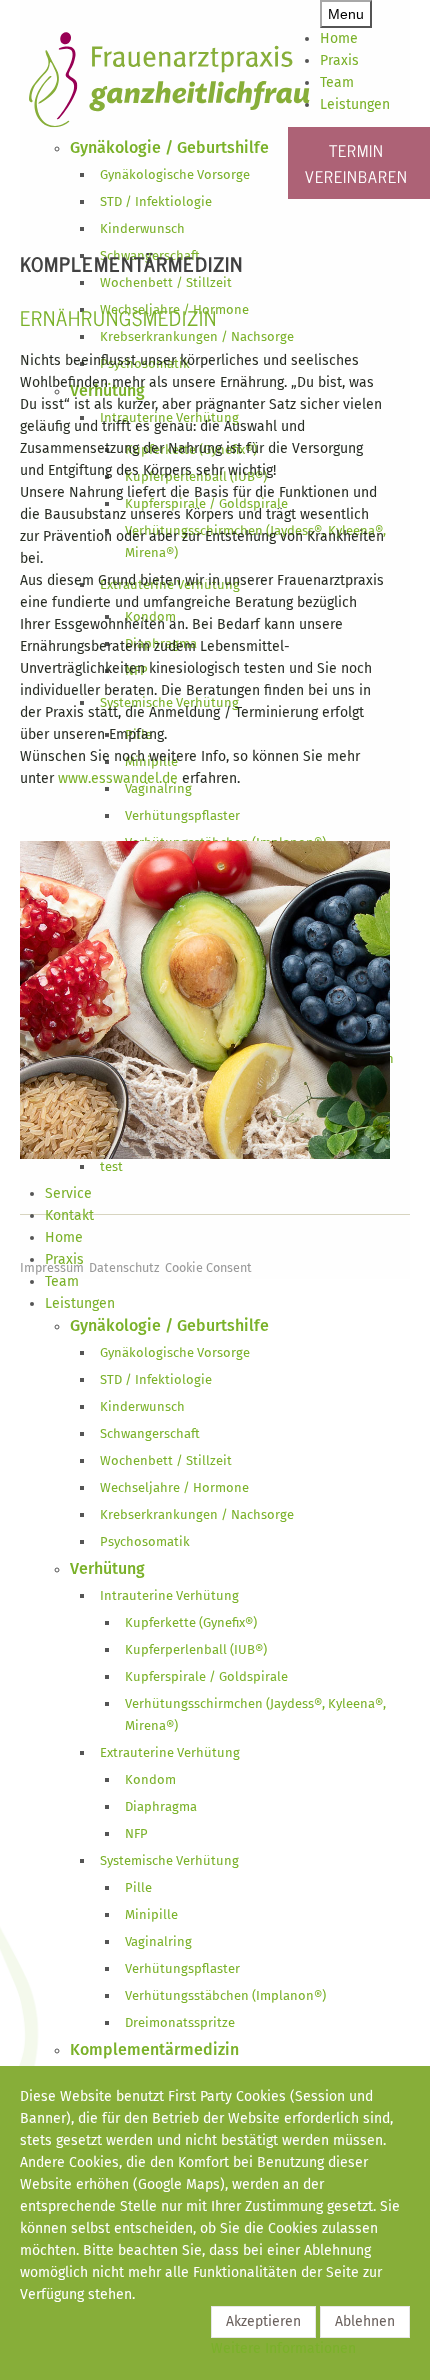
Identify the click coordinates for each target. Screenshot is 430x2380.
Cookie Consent (208, 1267)
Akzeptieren (263, 2321)
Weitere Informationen (283, 2348)
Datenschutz (124, 1267)
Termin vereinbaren (356, 163)
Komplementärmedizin (131, 263)
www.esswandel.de (118, 778)
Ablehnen (365, 2321)
